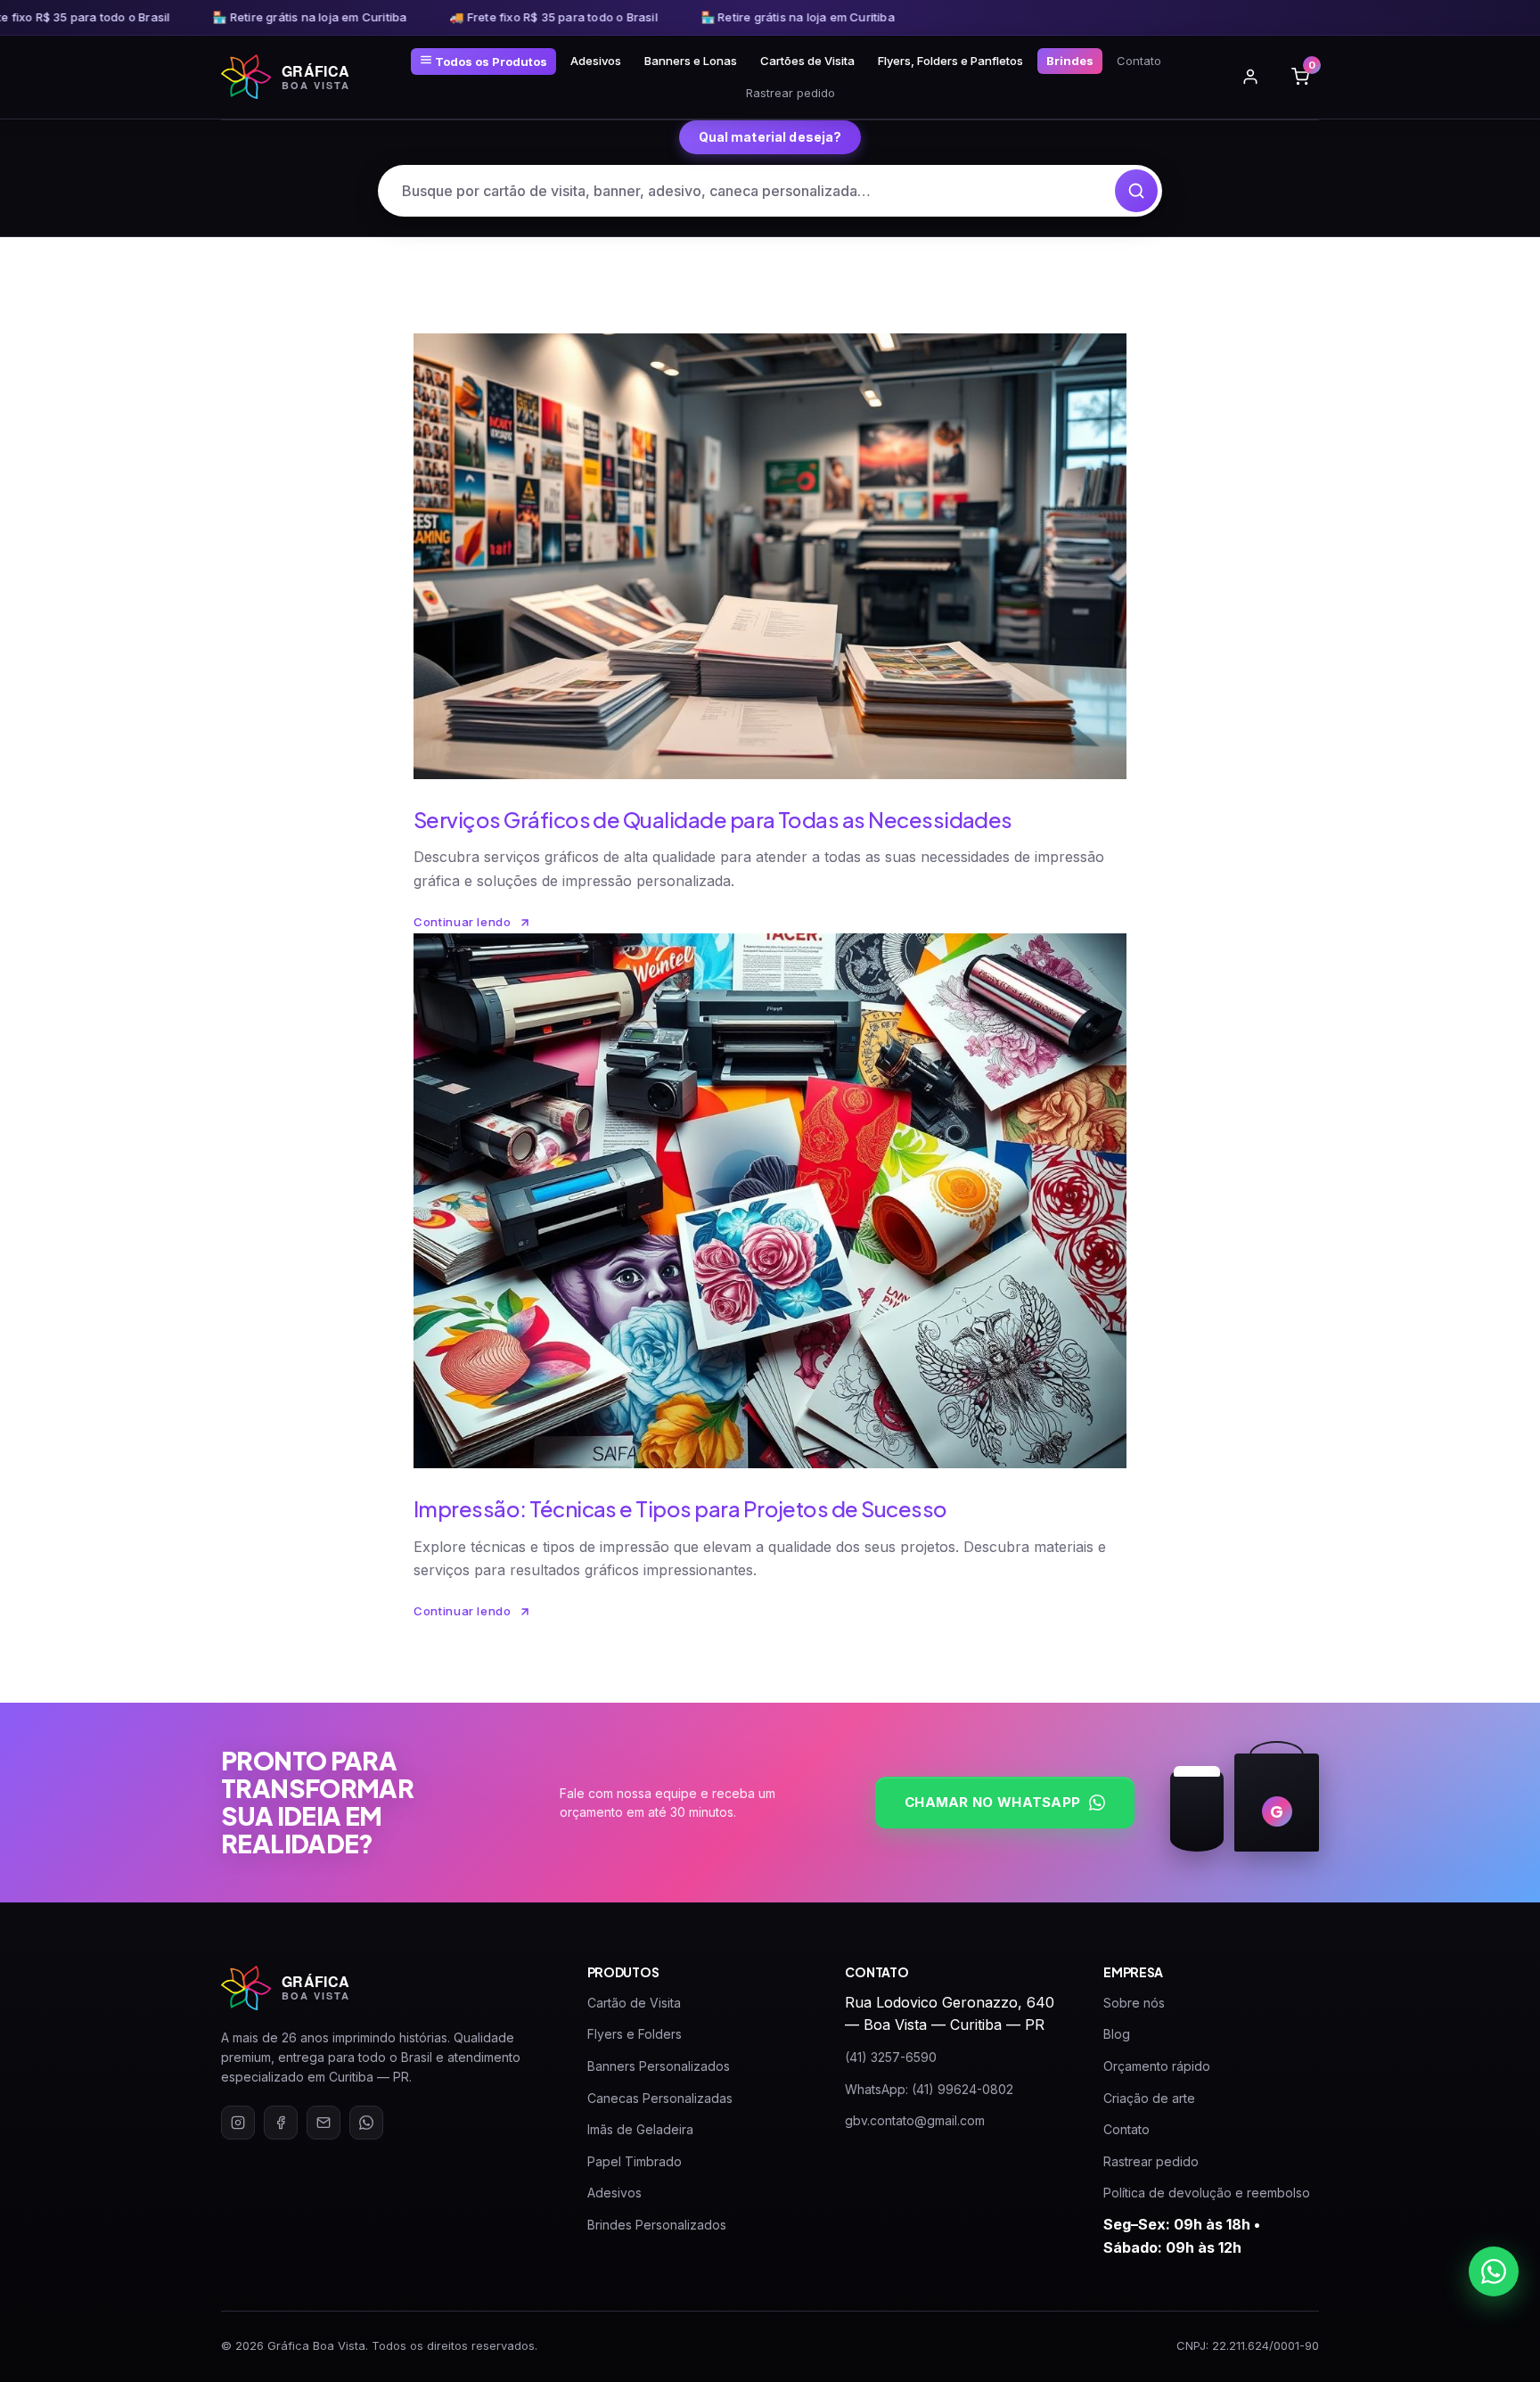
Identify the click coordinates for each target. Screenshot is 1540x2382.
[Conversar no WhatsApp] (1494, 2271)
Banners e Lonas (691, 61)
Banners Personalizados (659, 2066)
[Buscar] (1136, 191)
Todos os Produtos (490, 62)
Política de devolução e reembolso (1207, 2193)
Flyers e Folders (635, 2034)
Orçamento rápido (1157, 2066)
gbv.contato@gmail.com (915, 2120)
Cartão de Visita (634, 2003)
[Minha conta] (1250, 77)
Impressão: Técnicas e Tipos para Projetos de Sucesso (680, 1508)
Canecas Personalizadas (660, 2098)
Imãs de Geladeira (640, 2129)
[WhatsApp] (366, 2123)
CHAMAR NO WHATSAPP (992, 1802)
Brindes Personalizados (657, 2225)
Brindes (1070, 61)
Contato (1139, 61)
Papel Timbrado (635, 2161)
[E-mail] (324, 2123)
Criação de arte (1149, 2098)
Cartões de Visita (807, 61)
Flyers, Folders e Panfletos (950, 61)
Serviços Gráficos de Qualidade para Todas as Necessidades (713, 819)
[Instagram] (238, 2123)
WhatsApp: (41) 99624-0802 (929, 2089)
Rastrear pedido (790, 93)
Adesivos (596, 61)
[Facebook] (281, 2123)
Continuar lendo (463, 922)
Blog (1117, 2034)
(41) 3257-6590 (891, 2057)
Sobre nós (1134, 2003)
